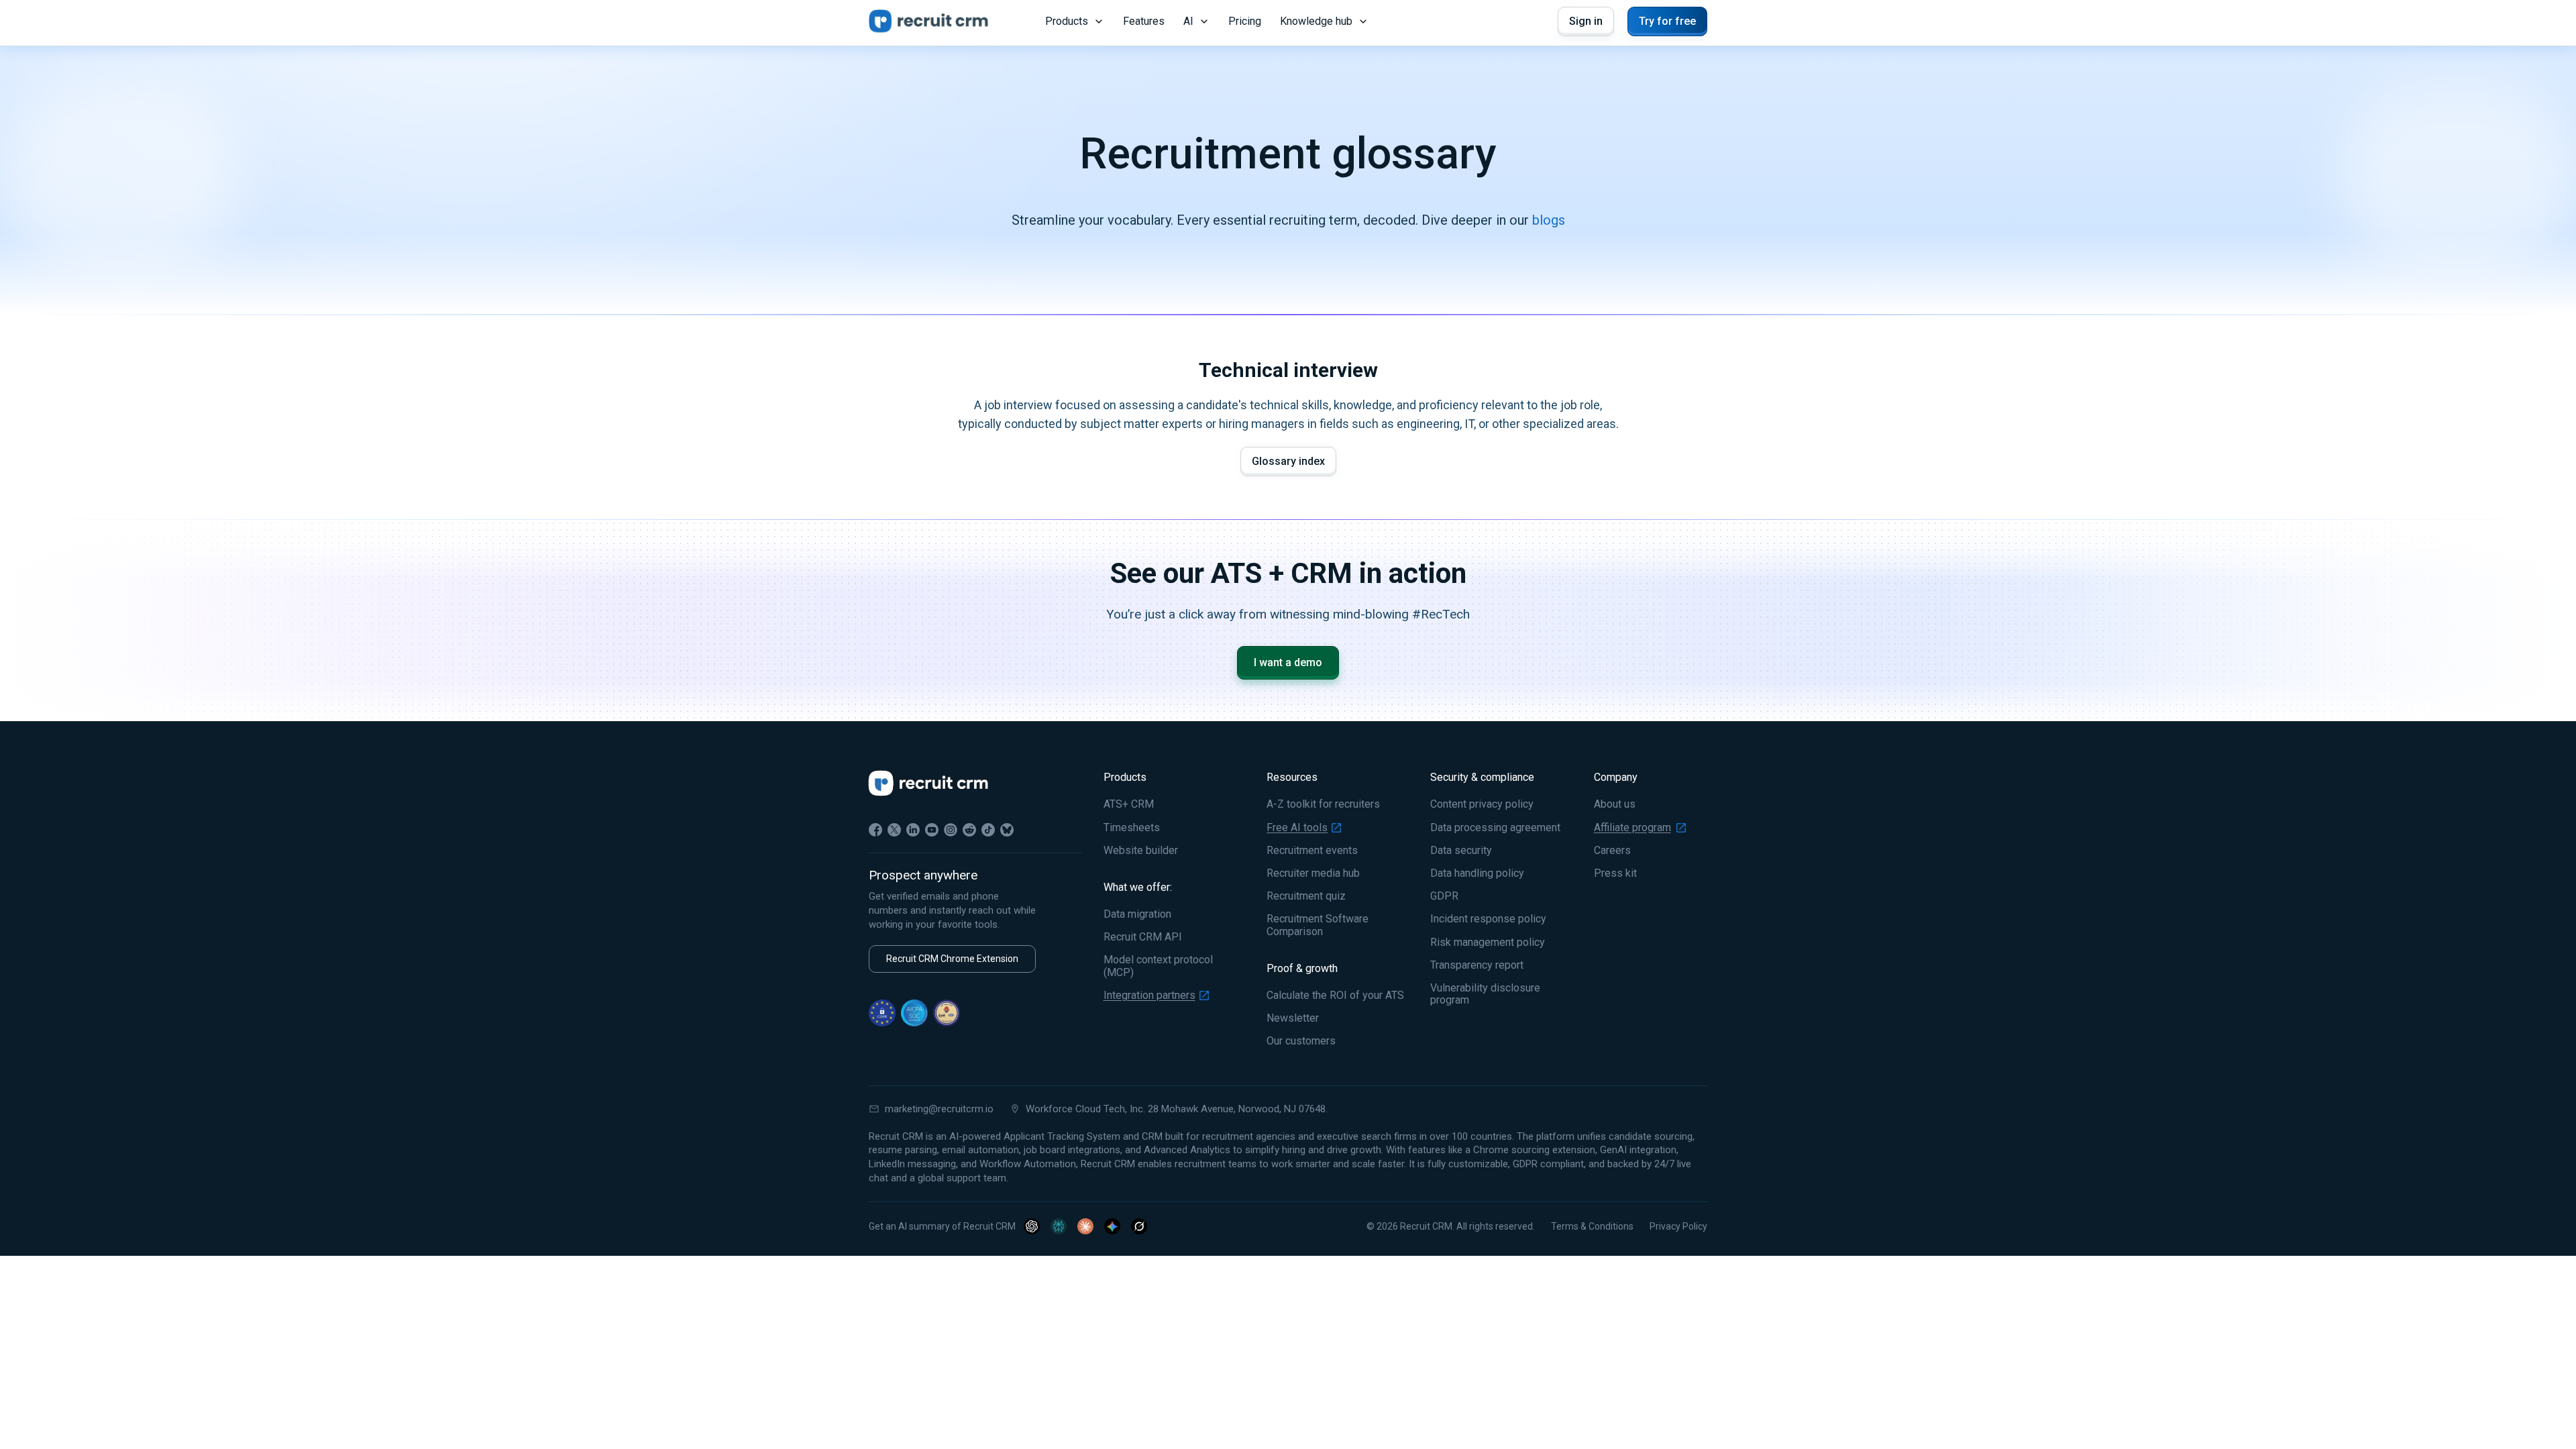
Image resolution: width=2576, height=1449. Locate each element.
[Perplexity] (1059, 1226)
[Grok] (1139, 1226)
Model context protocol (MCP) (1158, 966)
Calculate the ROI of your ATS (1335, 996)
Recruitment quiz (1306, 896)
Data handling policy (1477, 873)
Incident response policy (1488, 919)
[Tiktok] (988, 830)
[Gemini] (1112, 1226)
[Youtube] (932, 830)
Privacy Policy (1678, 1226)
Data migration (1137, 914)
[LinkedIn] (913, 830)
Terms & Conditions (1592, 1226)
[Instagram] (951, 830)
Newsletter (1293, 1018)
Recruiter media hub (1313, 873)
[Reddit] (969, 830)
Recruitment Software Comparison (1318, 925)
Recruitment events (1312, 851)
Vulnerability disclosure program (1485, 994)
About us (1615, 804)
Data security (1461, 851)
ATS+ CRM (1129, 804)
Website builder (1141, 851)
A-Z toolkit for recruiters (1323, 804)
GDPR (1444, 896)
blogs (1549, 220)
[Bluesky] (1007, 830)
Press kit (1615, 873)
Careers (1612, 851)
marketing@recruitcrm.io (939, 1109)
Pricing (1245, 21)
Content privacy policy (1482, 804)
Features (1144, 21)
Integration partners (1149, 996)
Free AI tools (1297, 828)
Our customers (1301, 1041)
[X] (894, 830)
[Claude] (1085, 1226)
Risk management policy (1488, 943)
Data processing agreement (1495, 828)
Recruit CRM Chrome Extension (952, 959)
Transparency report (1477, 965)
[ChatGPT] (1032, 1226)
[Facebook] (875, 830)
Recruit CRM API (1143, 937)
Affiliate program (1632, 828)
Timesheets (1132, 828)
